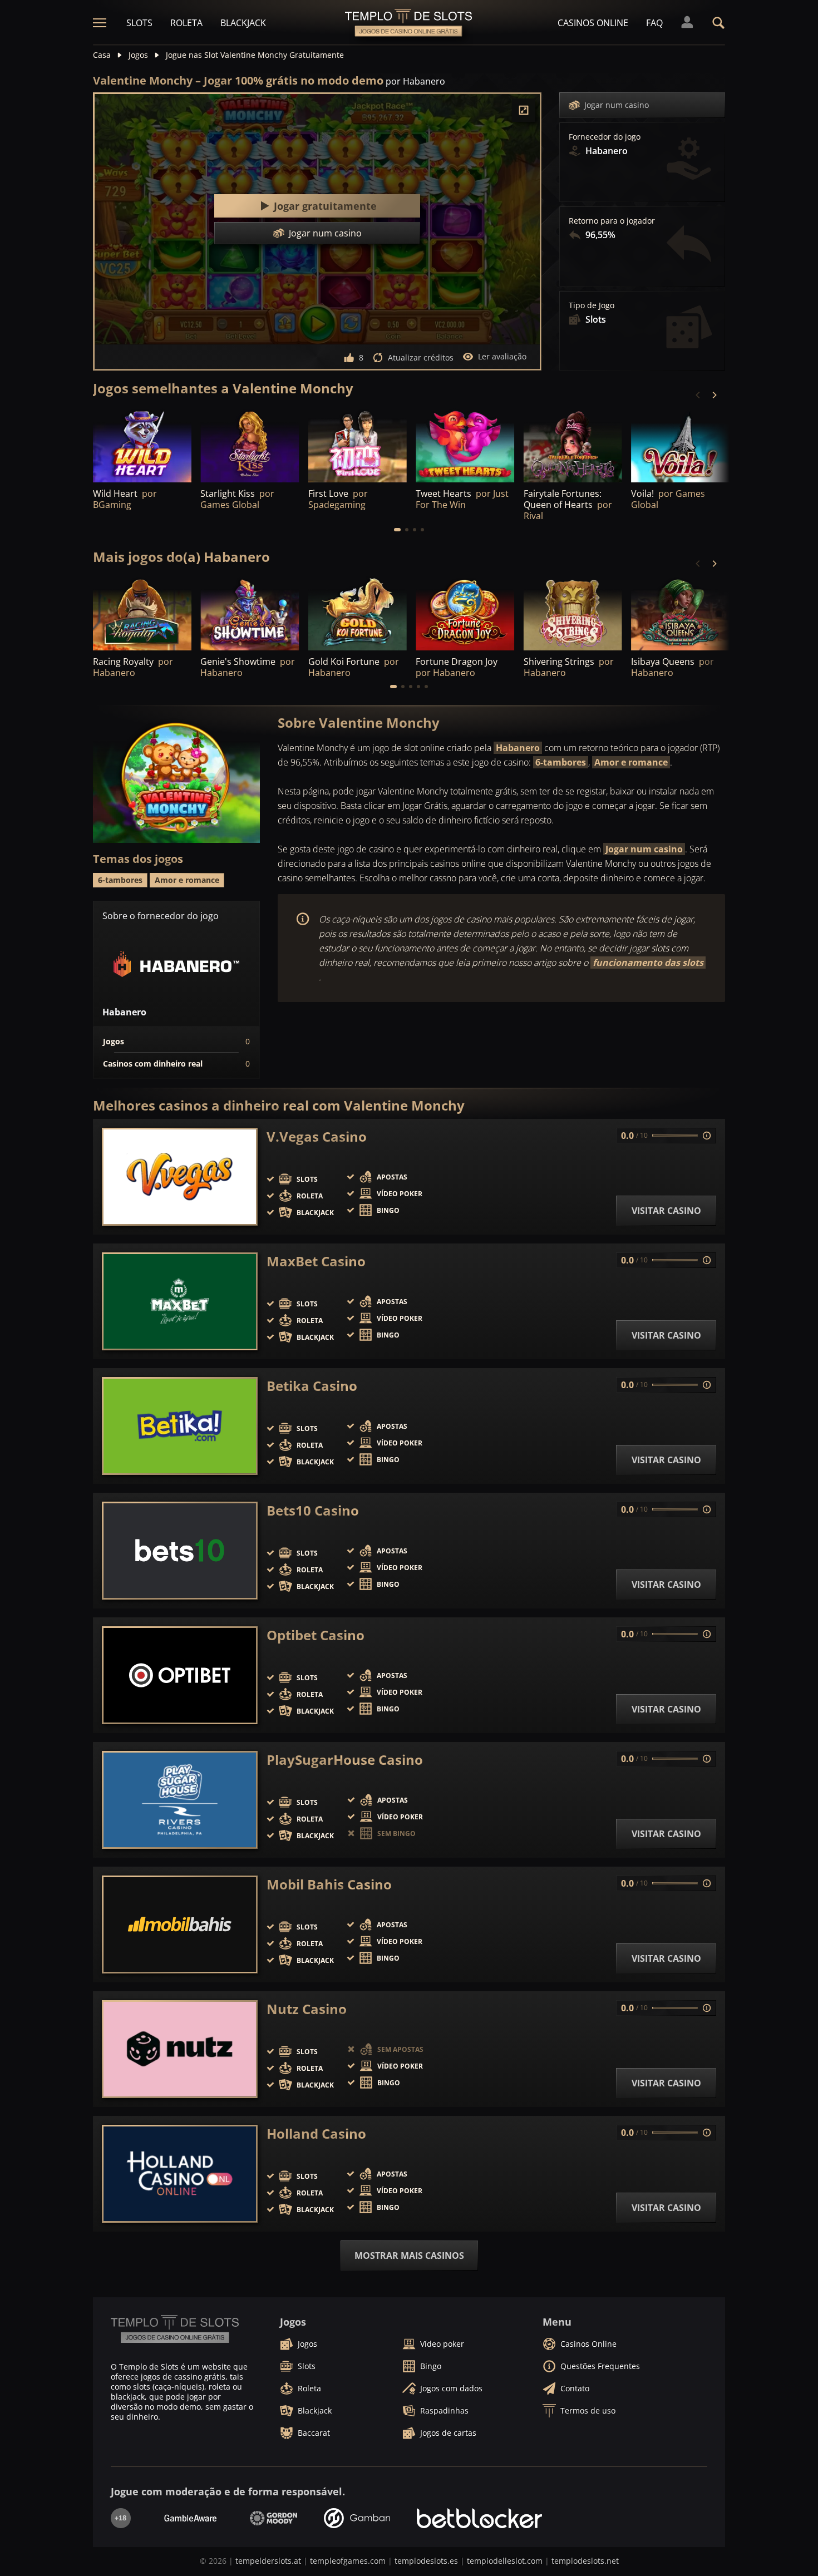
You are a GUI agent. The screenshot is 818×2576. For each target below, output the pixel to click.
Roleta (186, 23)
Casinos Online (593, 23)
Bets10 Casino (313, 1511)
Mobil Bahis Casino (329, 1884)
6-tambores (561, 762)
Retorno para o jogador (612, 221)
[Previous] (698, 395)
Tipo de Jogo (592, 305)
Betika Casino (312, 1386)
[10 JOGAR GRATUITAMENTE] (573, 613)
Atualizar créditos (421, 357)
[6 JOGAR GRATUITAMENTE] (142, 613)
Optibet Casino (316, 1635)
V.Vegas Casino (317, 1137)
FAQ (654, 23)
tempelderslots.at (268, 2561)
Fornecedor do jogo (605, 137)
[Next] (714, 395)
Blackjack (243, 23)
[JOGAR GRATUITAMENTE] (465, 445)
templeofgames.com (348, 2561)
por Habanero (415, 81)
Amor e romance (631, 762)
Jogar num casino (617, 105)
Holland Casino (316, 2134)
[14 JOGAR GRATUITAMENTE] (680, 613)
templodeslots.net (585, 2561)
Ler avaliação (502, 356)
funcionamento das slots (648, 963)
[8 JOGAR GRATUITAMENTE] (465, 613)
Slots (139, 23)
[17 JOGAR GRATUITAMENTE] (250, 613)
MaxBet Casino (316, 1261)
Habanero (518, 748)
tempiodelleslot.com (505, 2561)
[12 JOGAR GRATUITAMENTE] (358, 445)
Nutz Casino (307, 2009)
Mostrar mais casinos (409, 2256)
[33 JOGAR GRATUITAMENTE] (250, 445)
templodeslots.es (426, 2561)
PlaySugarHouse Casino (345, 1760)
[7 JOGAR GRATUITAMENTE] (142, 445)
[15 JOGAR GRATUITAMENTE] (680, 445)
